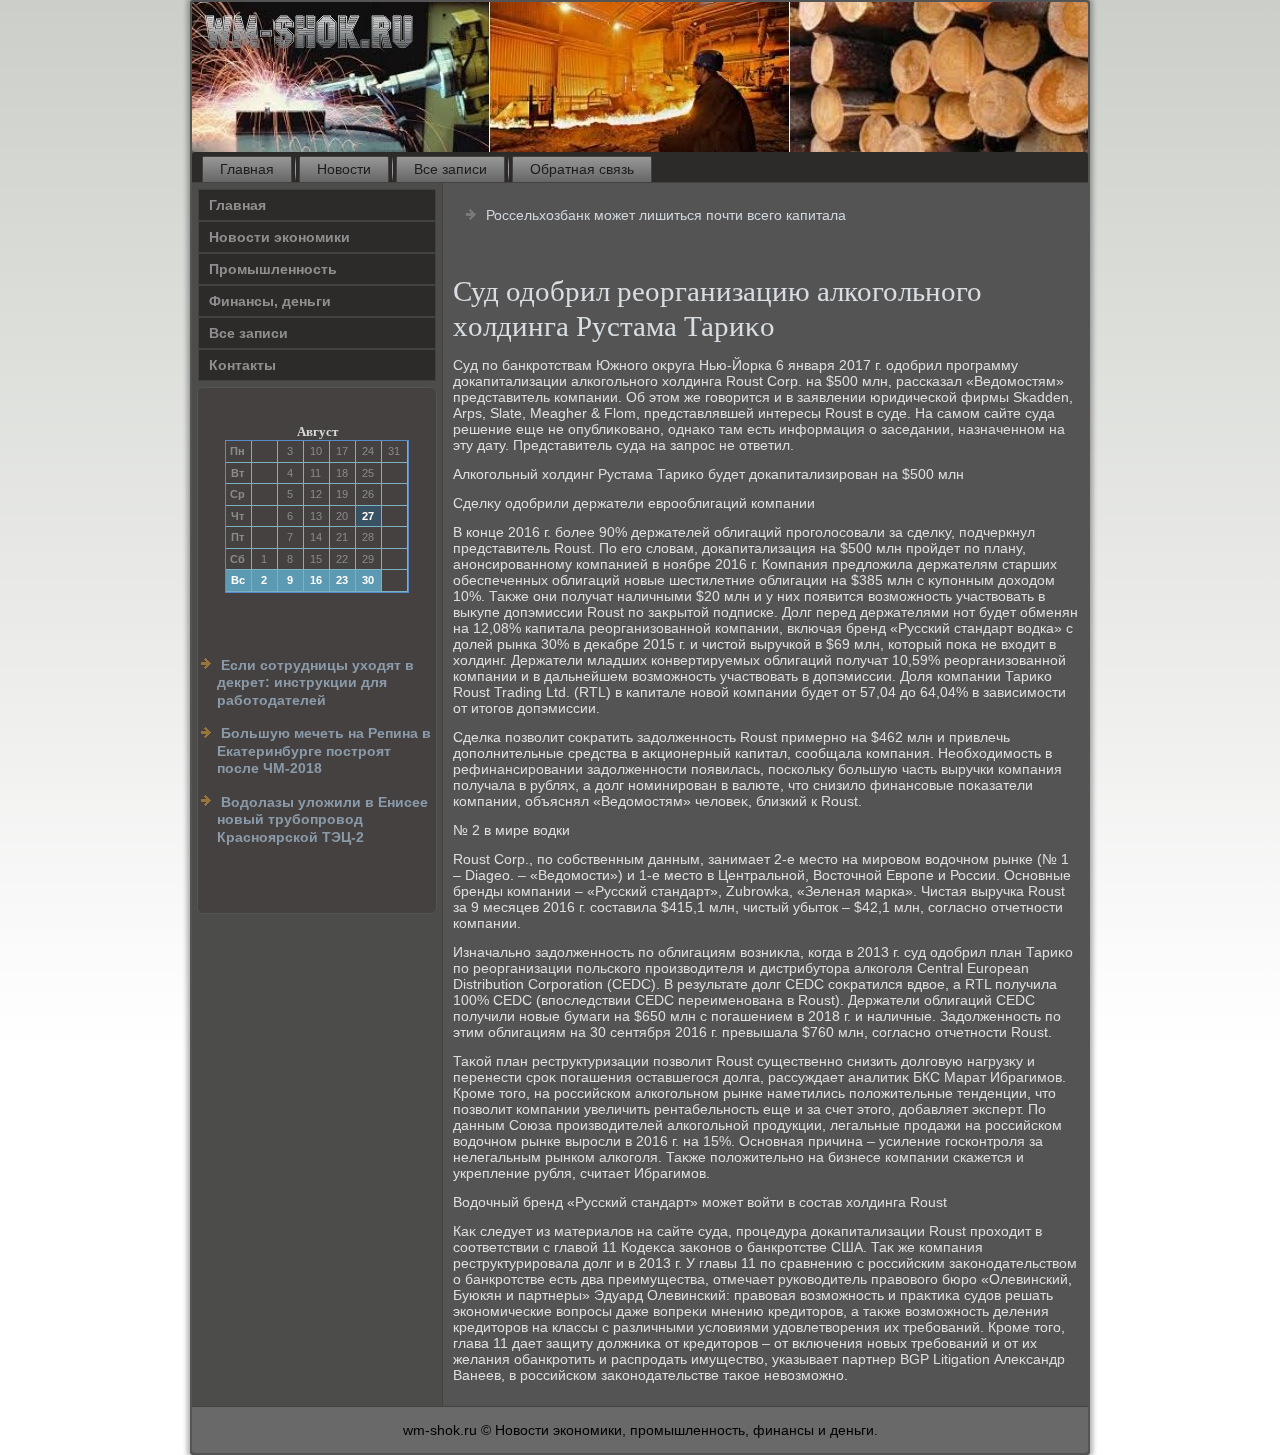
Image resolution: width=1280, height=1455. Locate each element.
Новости (344, 169)
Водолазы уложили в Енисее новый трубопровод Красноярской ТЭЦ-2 (322, 819)
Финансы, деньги (270, 301)
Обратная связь (582, 169)
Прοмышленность (273, 269)
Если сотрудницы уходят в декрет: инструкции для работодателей (315, 682)
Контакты (242, 365)
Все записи (450, 169)
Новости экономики (279, 237)
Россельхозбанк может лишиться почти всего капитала (666, 215)
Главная (247, 169)
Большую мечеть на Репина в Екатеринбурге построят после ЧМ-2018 (324, 750)
